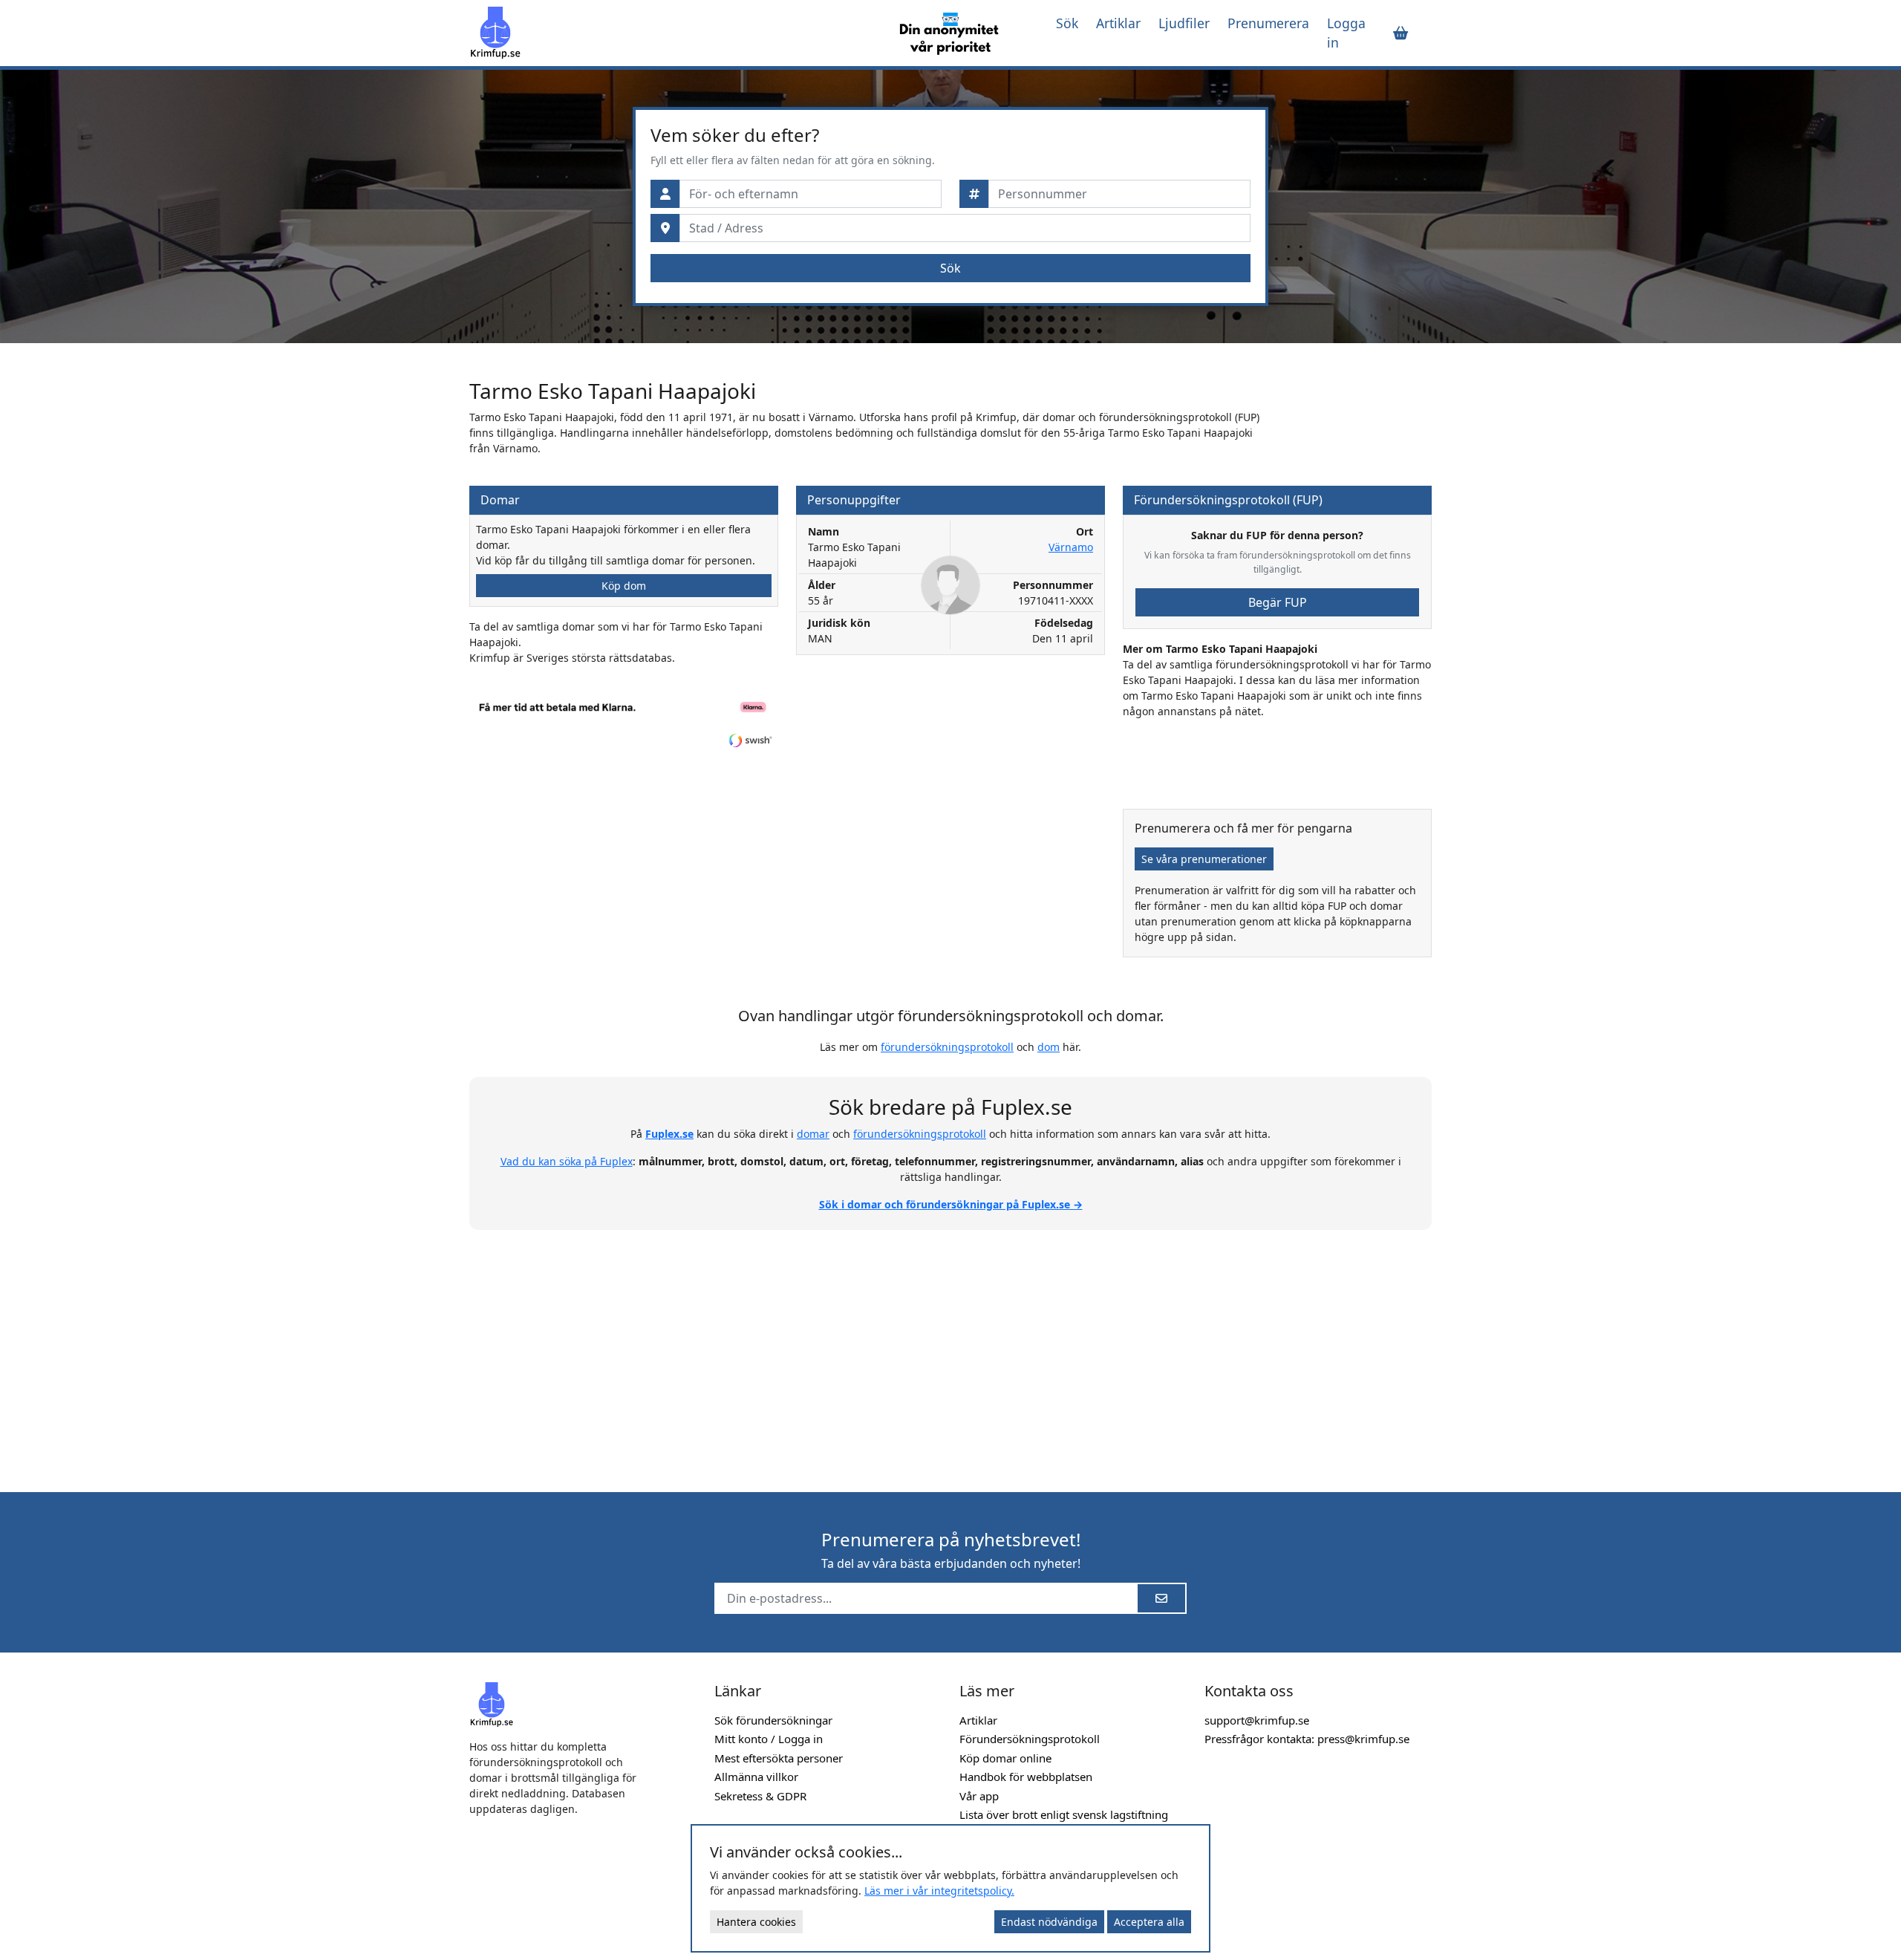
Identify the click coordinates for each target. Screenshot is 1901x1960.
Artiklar (1118, 23)
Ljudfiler (1184, 23)
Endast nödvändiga (1049, 1922)
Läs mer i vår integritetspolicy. (939, 1891)
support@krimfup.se (1257, 1720)
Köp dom (624, 586)
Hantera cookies (756, 1922)
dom (1049, 1047)
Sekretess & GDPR (760, 1796)
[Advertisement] (950, 1352)
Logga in (1346, 33)
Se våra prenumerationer (1204, 859)
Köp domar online (1005, 1758)
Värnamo (1071, 547)
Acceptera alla (1149, 1922)
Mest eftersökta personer (779, 1758)
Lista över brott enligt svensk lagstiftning (1064, 1814)
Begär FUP (1278, 602)
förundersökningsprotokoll (947, 1047)
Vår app (979, 1796)
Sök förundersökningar (773, 1720)
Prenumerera (1268, 23)
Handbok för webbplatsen (1026, 1777)
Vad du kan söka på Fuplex (567, 1161)
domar (813, 1134)
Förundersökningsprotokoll (1030, 1739)
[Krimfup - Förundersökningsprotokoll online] (670, 33)
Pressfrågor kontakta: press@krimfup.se (1307, 1739)
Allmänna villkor (756, 1777)
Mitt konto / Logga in (769, 1739)
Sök (1067, 23)
